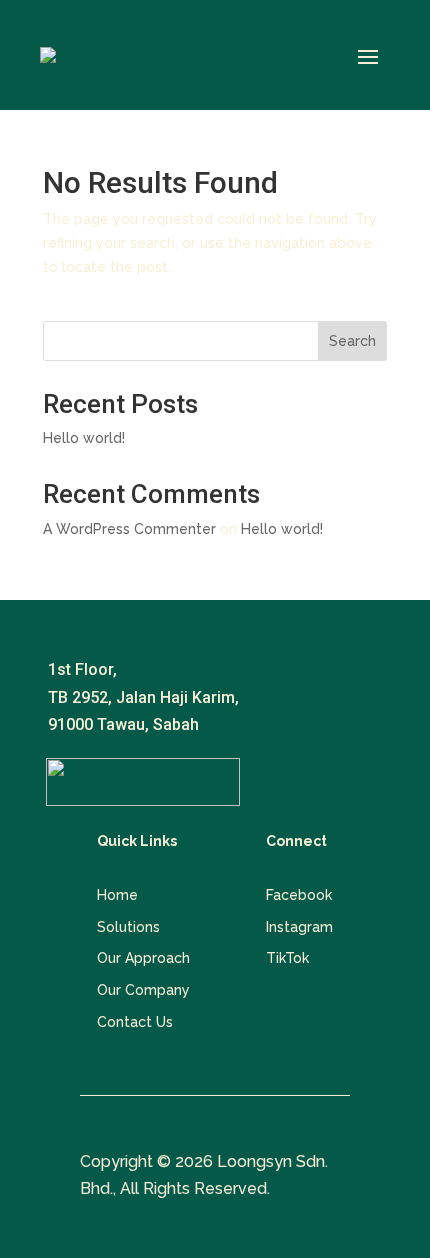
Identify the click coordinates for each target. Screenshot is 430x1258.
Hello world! (84, 438)
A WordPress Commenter (129, 529)
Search (352, 341)
